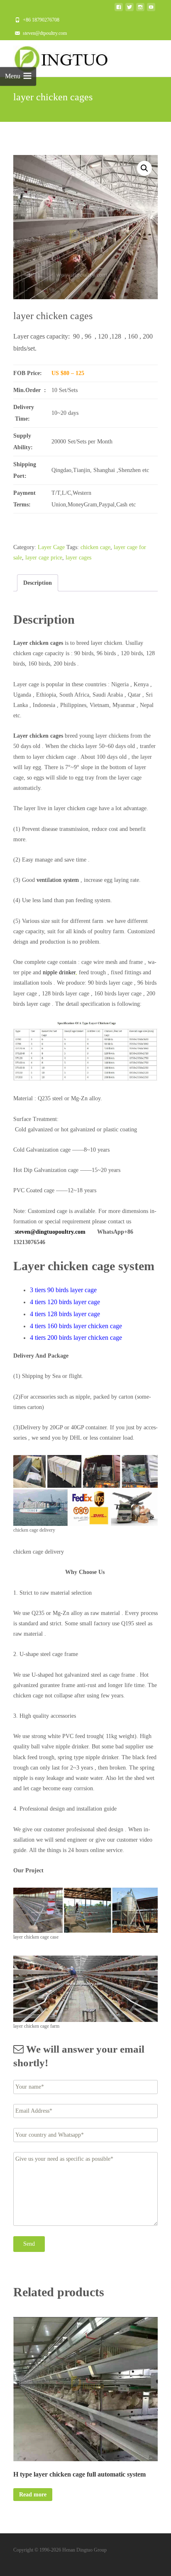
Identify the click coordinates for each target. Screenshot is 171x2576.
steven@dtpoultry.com (45, 33)
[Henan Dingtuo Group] (65, 57)
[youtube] (151, 9)
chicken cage (95, 547)
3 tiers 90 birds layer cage (64, 1290)
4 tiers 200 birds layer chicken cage (76, 1338)
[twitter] (129, 9)
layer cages (78, 558)
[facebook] (119, 9)
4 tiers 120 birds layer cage (66, 1302)
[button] (144, 168)
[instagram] (140, 9)
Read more (33, 2495)
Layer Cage (51, 547)
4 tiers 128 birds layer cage (66, 1314)
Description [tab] (38, 583)
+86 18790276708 (41, 20)
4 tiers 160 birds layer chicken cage (77, 1326)
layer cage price (44, 558)
